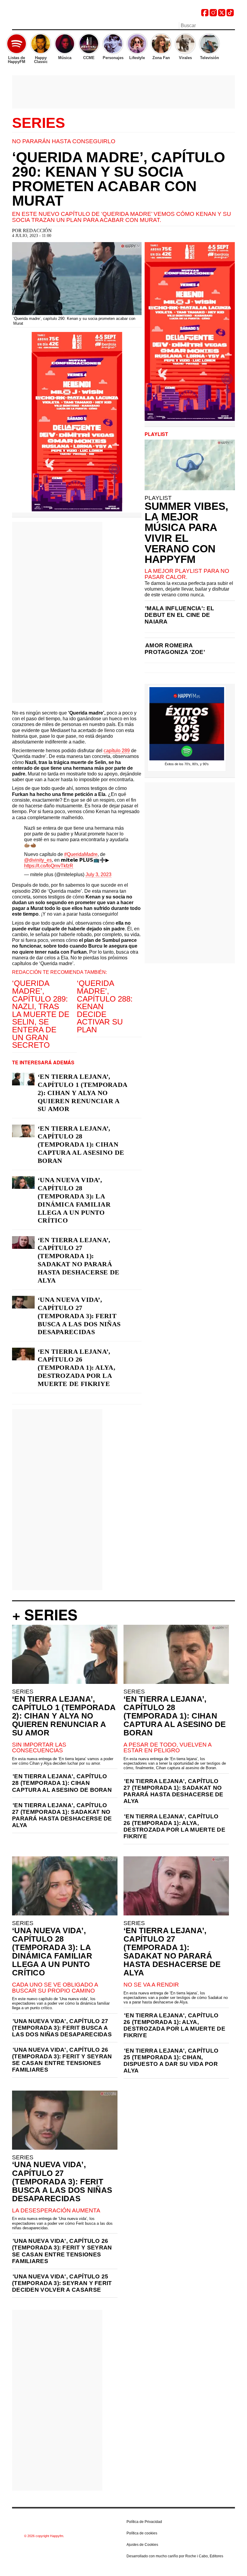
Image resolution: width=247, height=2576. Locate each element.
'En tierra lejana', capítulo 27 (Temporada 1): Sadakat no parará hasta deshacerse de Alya (62, 1815)
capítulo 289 (117, 751)
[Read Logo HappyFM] (45, 14)
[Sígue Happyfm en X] (222, 15)
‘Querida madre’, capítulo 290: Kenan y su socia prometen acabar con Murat (119, 179)
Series (39, 123)
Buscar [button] (231, 25)
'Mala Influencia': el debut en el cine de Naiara (179, 615)
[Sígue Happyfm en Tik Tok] (230, 15)
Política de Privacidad (144, 2522)
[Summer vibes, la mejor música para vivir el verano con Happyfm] (190, 465)
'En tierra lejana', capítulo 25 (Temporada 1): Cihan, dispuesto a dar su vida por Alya (171, 2061)
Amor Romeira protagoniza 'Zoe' (175, 649)
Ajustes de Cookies (142, 2545)
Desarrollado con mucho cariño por (175, 2556)
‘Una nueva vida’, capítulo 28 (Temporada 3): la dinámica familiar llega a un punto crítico (74, 1200)
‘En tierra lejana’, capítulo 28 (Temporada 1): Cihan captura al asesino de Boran (81, 1145)
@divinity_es (38, 860)
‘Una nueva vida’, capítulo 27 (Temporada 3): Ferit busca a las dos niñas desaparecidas (79, 1316)
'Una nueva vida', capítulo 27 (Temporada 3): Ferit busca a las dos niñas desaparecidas (62, 2028)
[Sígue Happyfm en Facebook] (205, 15)
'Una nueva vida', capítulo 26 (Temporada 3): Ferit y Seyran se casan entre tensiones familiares (62, 2060)
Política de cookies (142, 2533)
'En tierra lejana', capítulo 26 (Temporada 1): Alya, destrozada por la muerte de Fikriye (174, 1826)
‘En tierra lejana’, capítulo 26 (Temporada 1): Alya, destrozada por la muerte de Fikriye (77, 1368)
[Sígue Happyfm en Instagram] (213, 15)
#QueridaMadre (81, 854)
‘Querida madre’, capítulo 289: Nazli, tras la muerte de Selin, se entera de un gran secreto (41, 1014)
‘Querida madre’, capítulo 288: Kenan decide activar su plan (105, 1006)
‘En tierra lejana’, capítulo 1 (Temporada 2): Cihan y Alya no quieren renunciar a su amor (82, 1093)
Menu (15, 26)
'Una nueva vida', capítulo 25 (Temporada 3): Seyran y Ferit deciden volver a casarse (62, 2283)
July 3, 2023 (98, 874)
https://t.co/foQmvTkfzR (49, 866)
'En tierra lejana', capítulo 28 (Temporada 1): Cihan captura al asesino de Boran (62, 1783)
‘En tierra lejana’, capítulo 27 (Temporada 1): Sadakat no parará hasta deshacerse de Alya (79, 1260)
